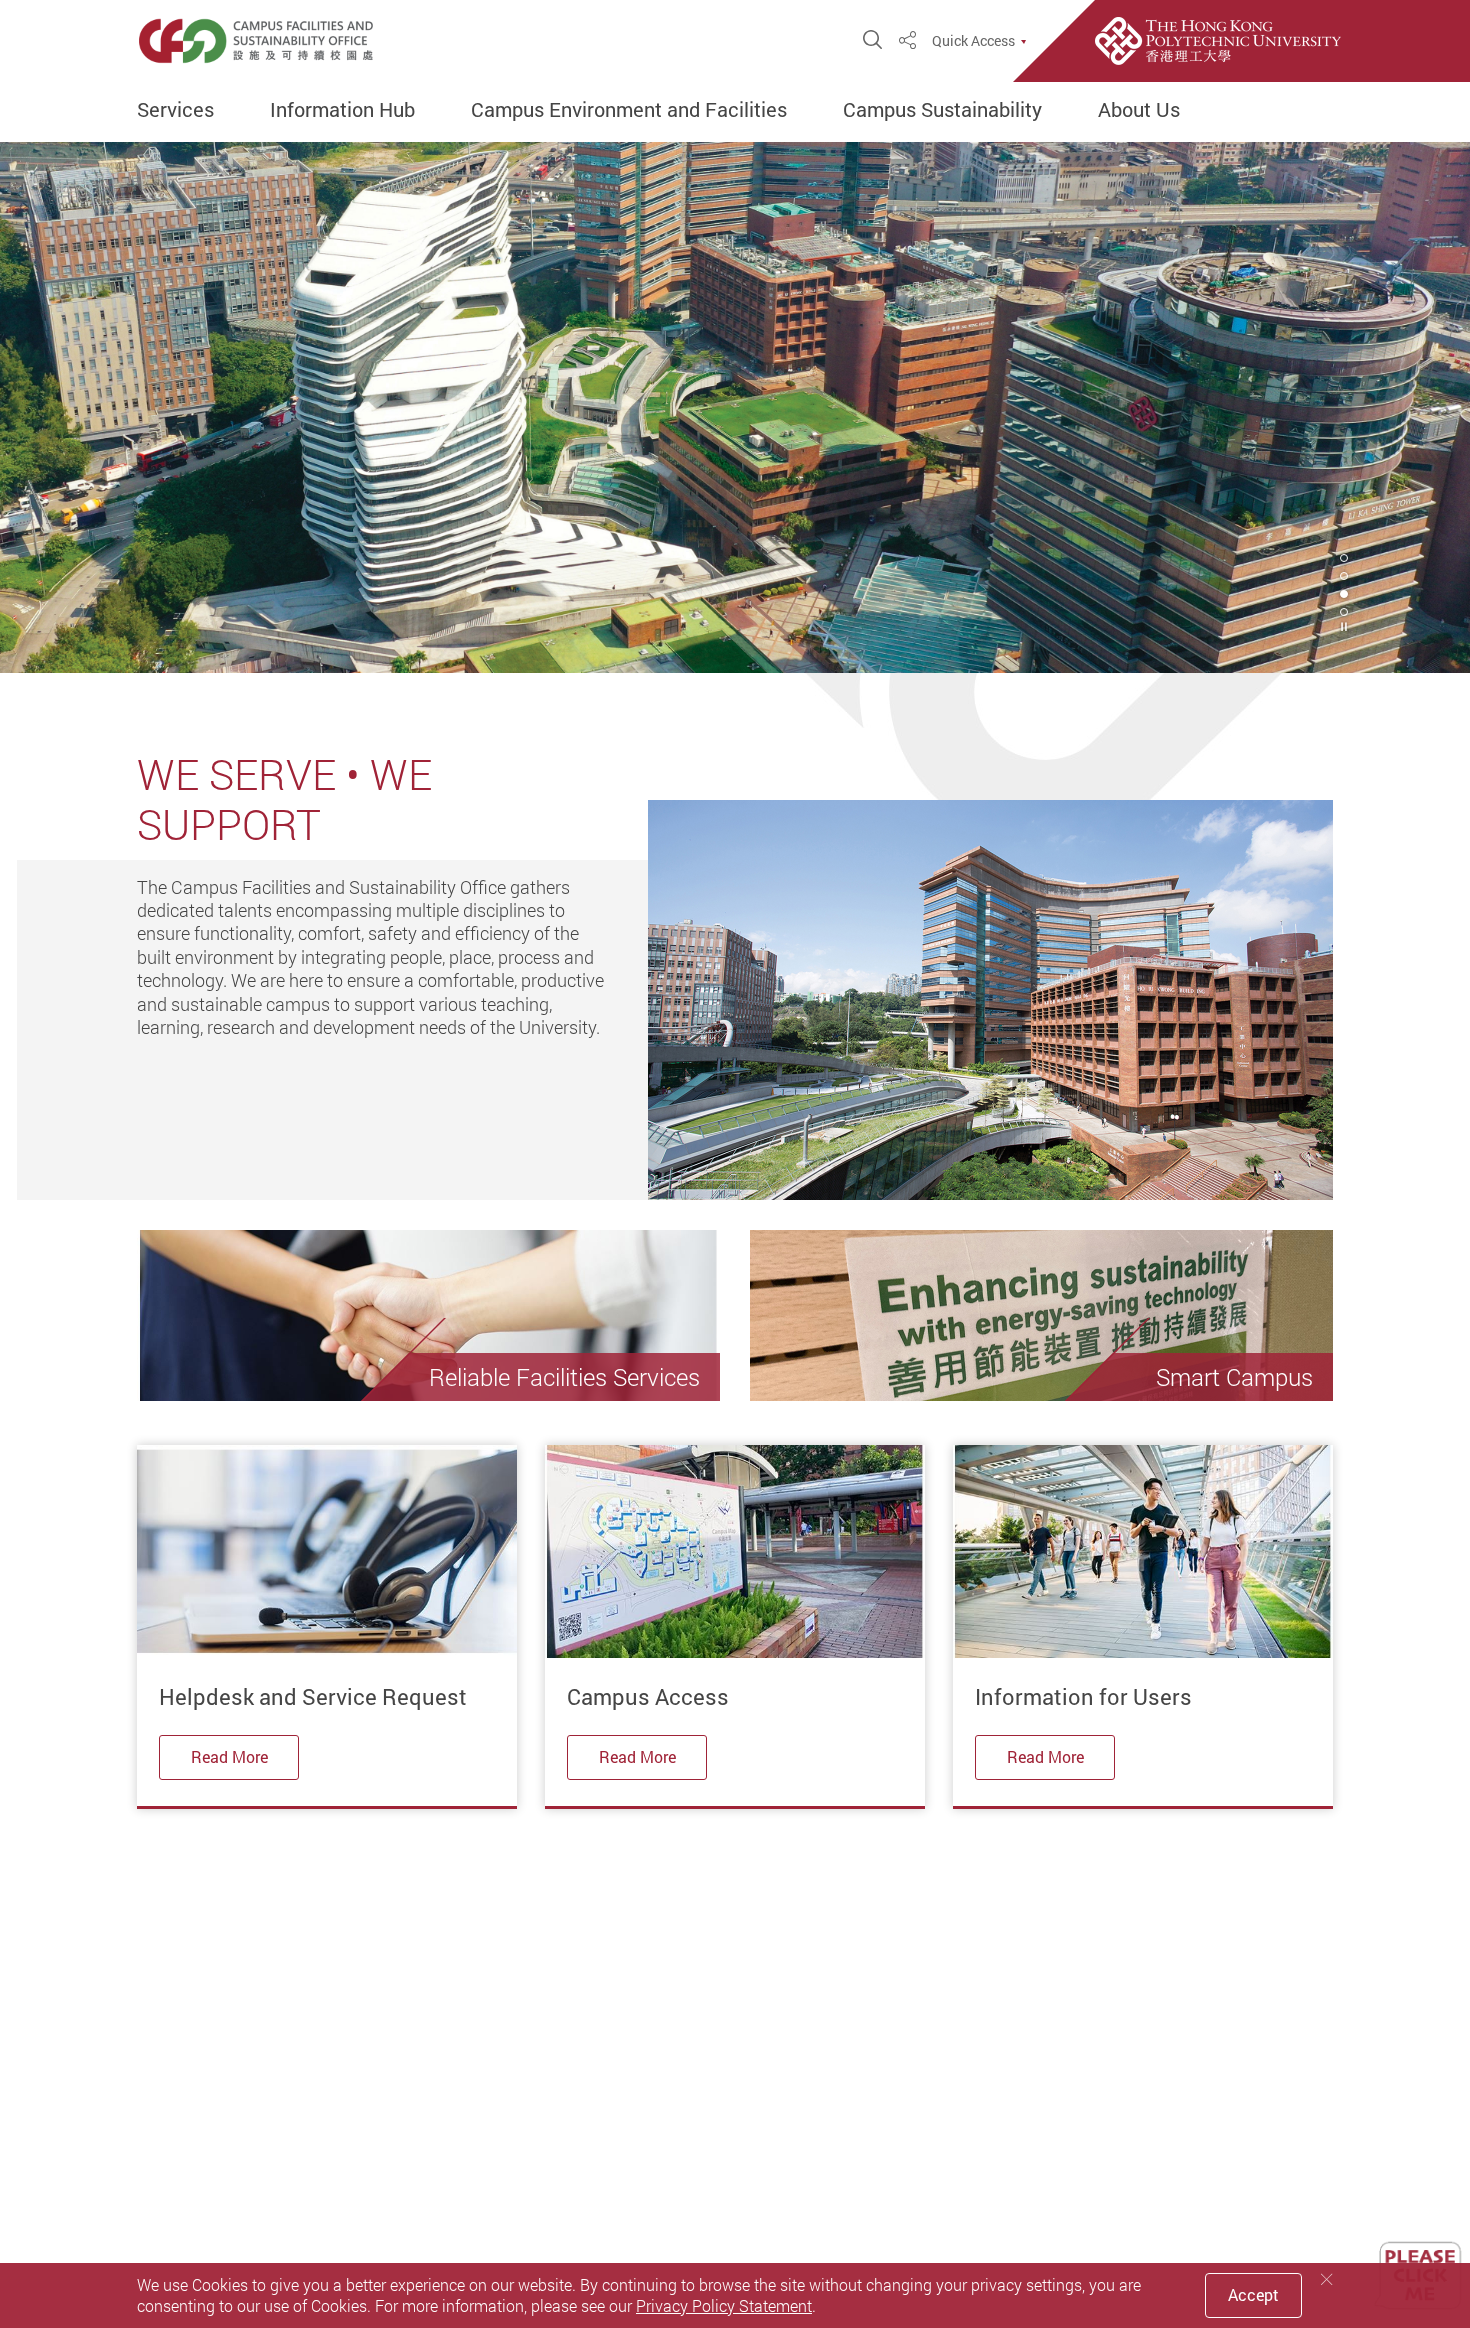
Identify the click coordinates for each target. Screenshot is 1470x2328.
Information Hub (342, 110)
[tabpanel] (735, 407)
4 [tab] (1344, 612)
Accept (1253, 2295)
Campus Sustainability (942, 110)
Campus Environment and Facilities (629, 110)
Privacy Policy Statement (724, 2306)
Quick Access (973, 41)
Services (175, 110)
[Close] (1327, 2279)
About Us (1139, 110)
